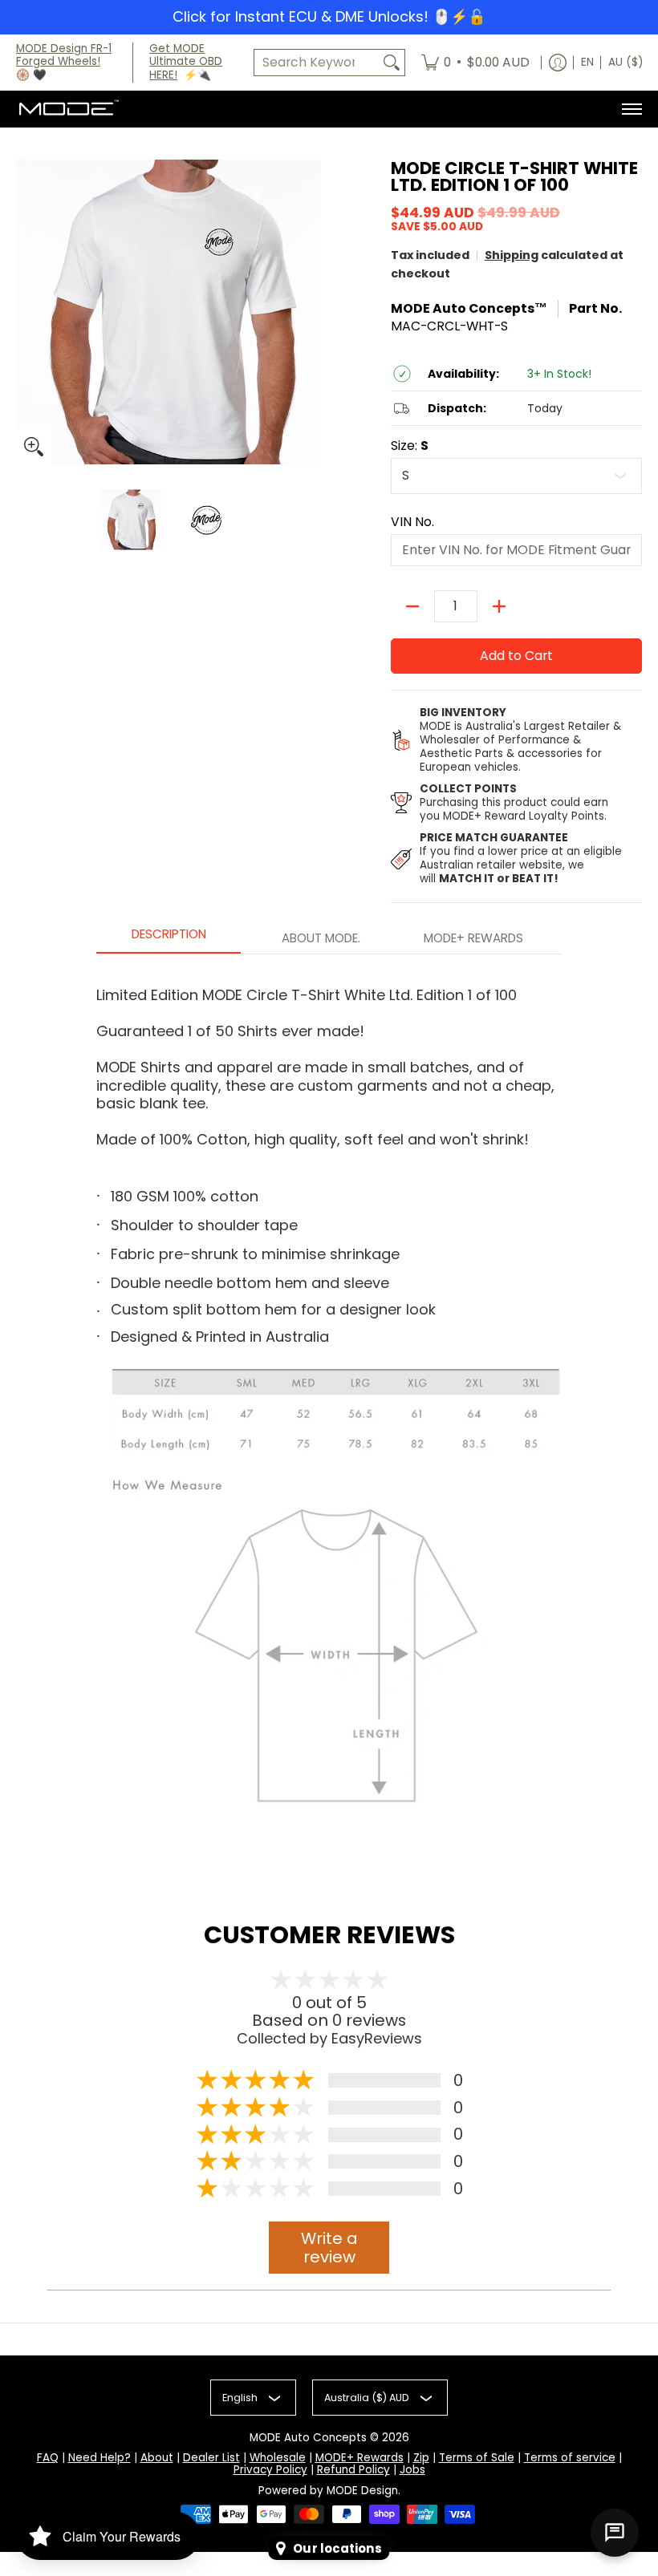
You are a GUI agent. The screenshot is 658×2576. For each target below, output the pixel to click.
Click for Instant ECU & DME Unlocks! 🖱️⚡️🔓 (329, 16)
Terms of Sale (477, 2458)
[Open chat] (615, 2533)
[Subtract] (412, 606)
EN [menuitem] (587, 62)
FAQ (48, 2458)
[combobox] (317, 63)
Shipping (512, 255)
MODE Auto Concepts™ (469, 308)
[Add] (499, 606)
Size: (410, 446)
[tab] (169, 939)
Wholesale (278, 2458)
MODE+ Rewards (359, 2458)
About (157, 2458)
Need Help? (100, 2458)
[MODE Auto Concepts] (68, 109)
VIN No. (412, 522)
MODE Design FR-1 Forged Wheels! (64, 55)
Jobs (412, 2470)
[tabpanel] (329, 1406)
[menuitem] (475, 63)
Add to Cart (516, 656)
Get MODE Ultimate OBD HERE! (186, 62)
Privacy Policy (270, 2470)
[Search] (392, 63)
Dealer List (211, 2458)
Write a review (329, 2248)
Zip (421, 2458)
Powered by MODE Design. (329, 2491)
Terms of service (570, 2458)
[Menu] (631, 109)
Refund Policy (353, 2470)
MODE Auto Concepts (308, 2438)
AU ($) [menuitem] (626, 62)
